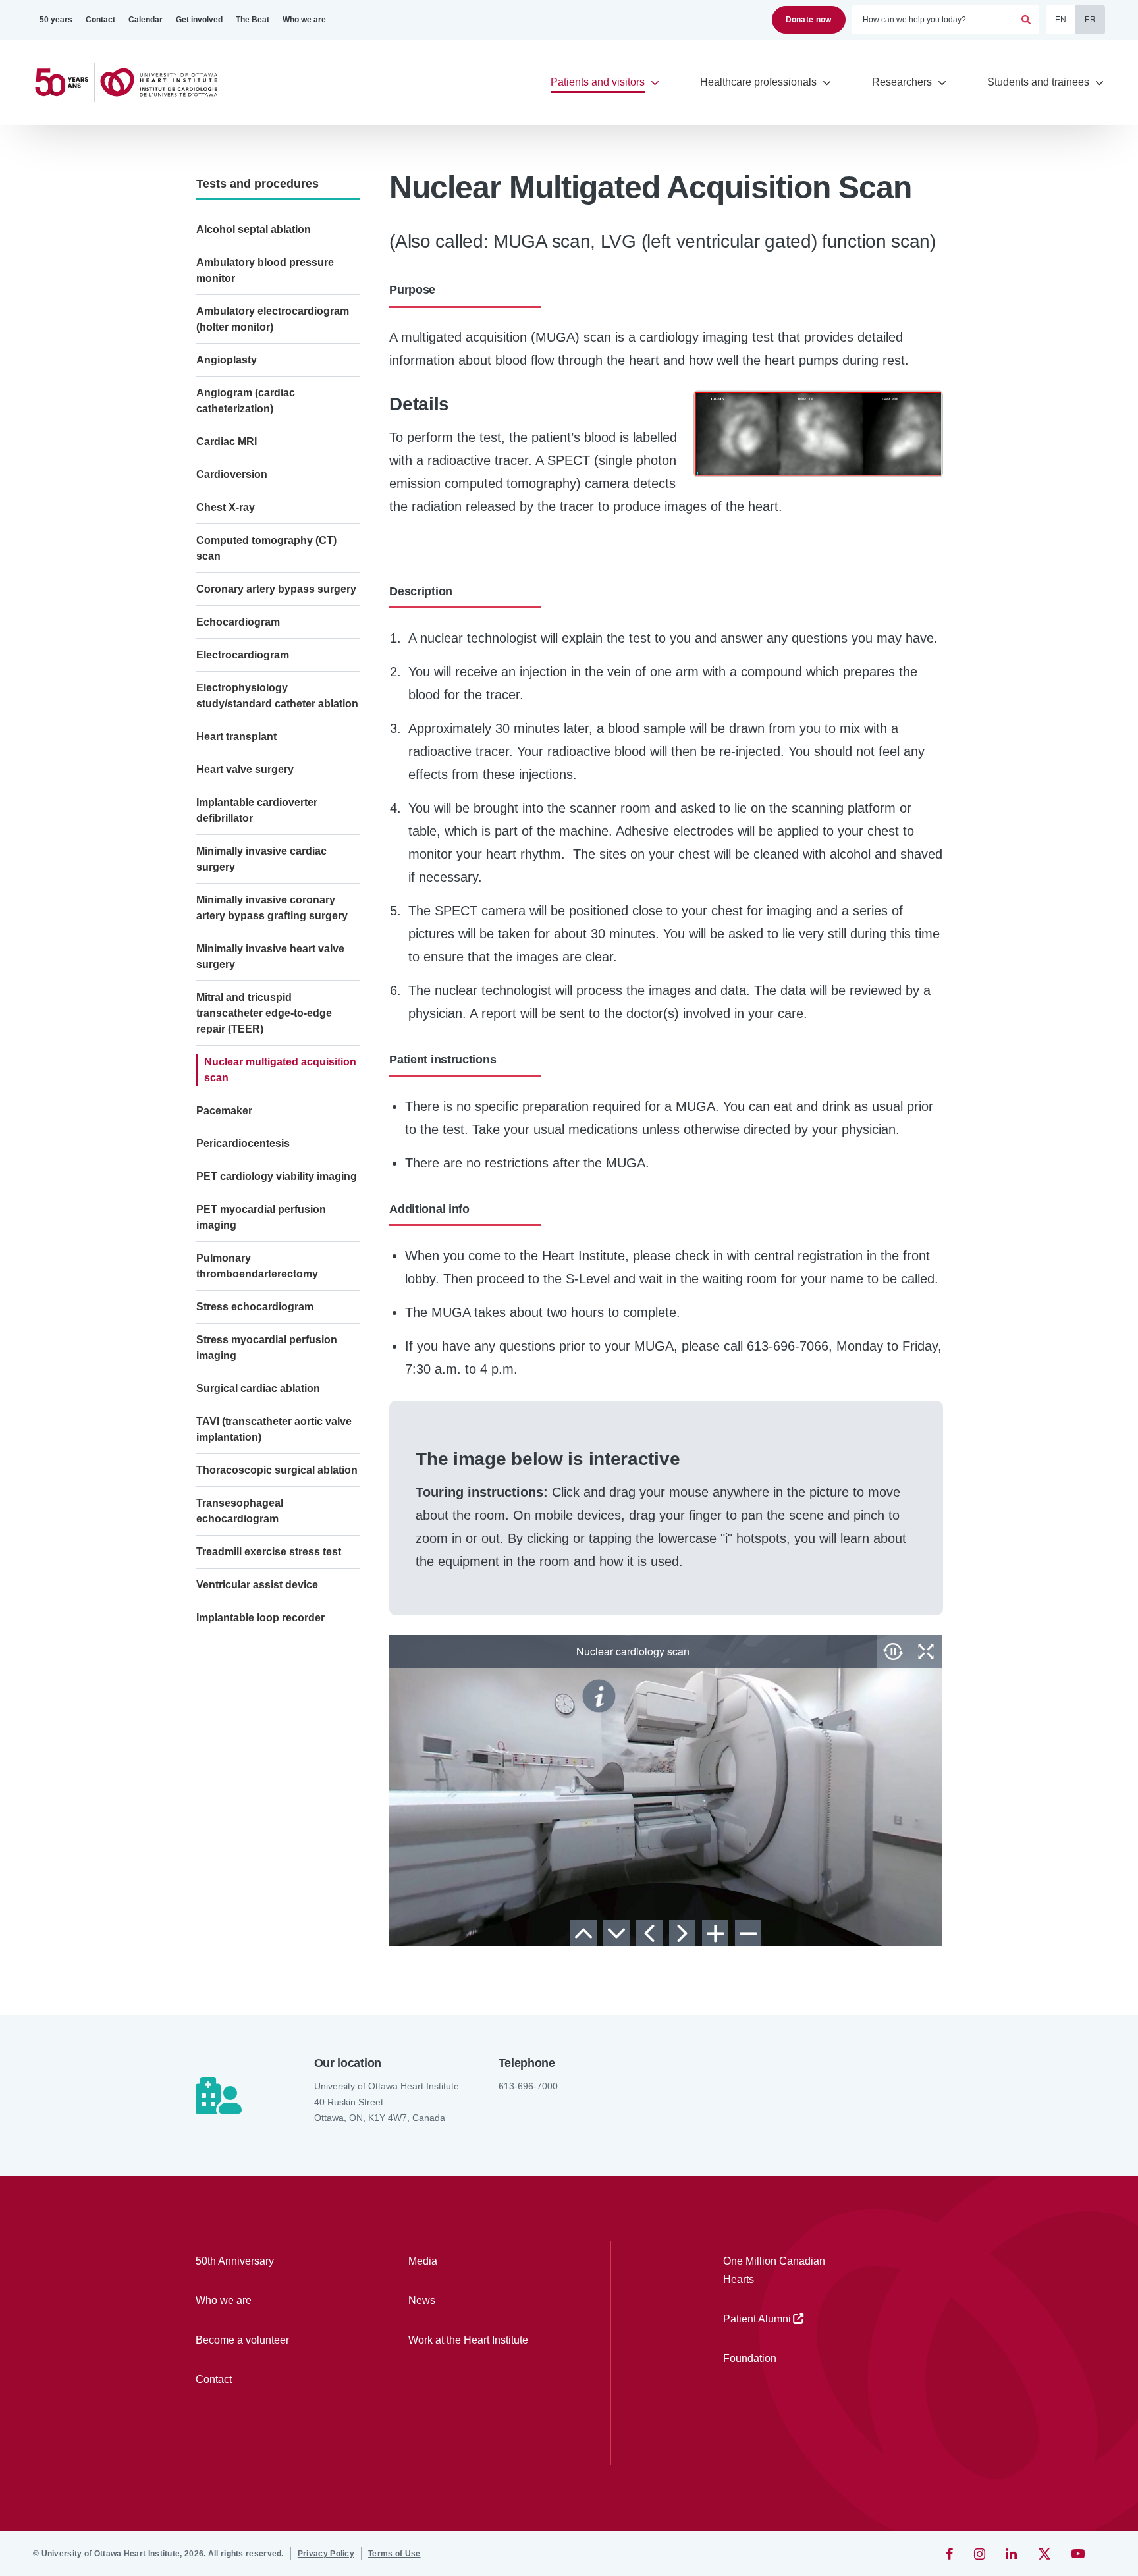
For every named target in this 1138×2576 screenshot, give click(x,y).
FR (1090, 20)
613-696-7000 (528, 2086)
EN (1061, 20)
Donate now (809, 20)
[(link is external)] (951, 2554)
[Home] (132, 83)
